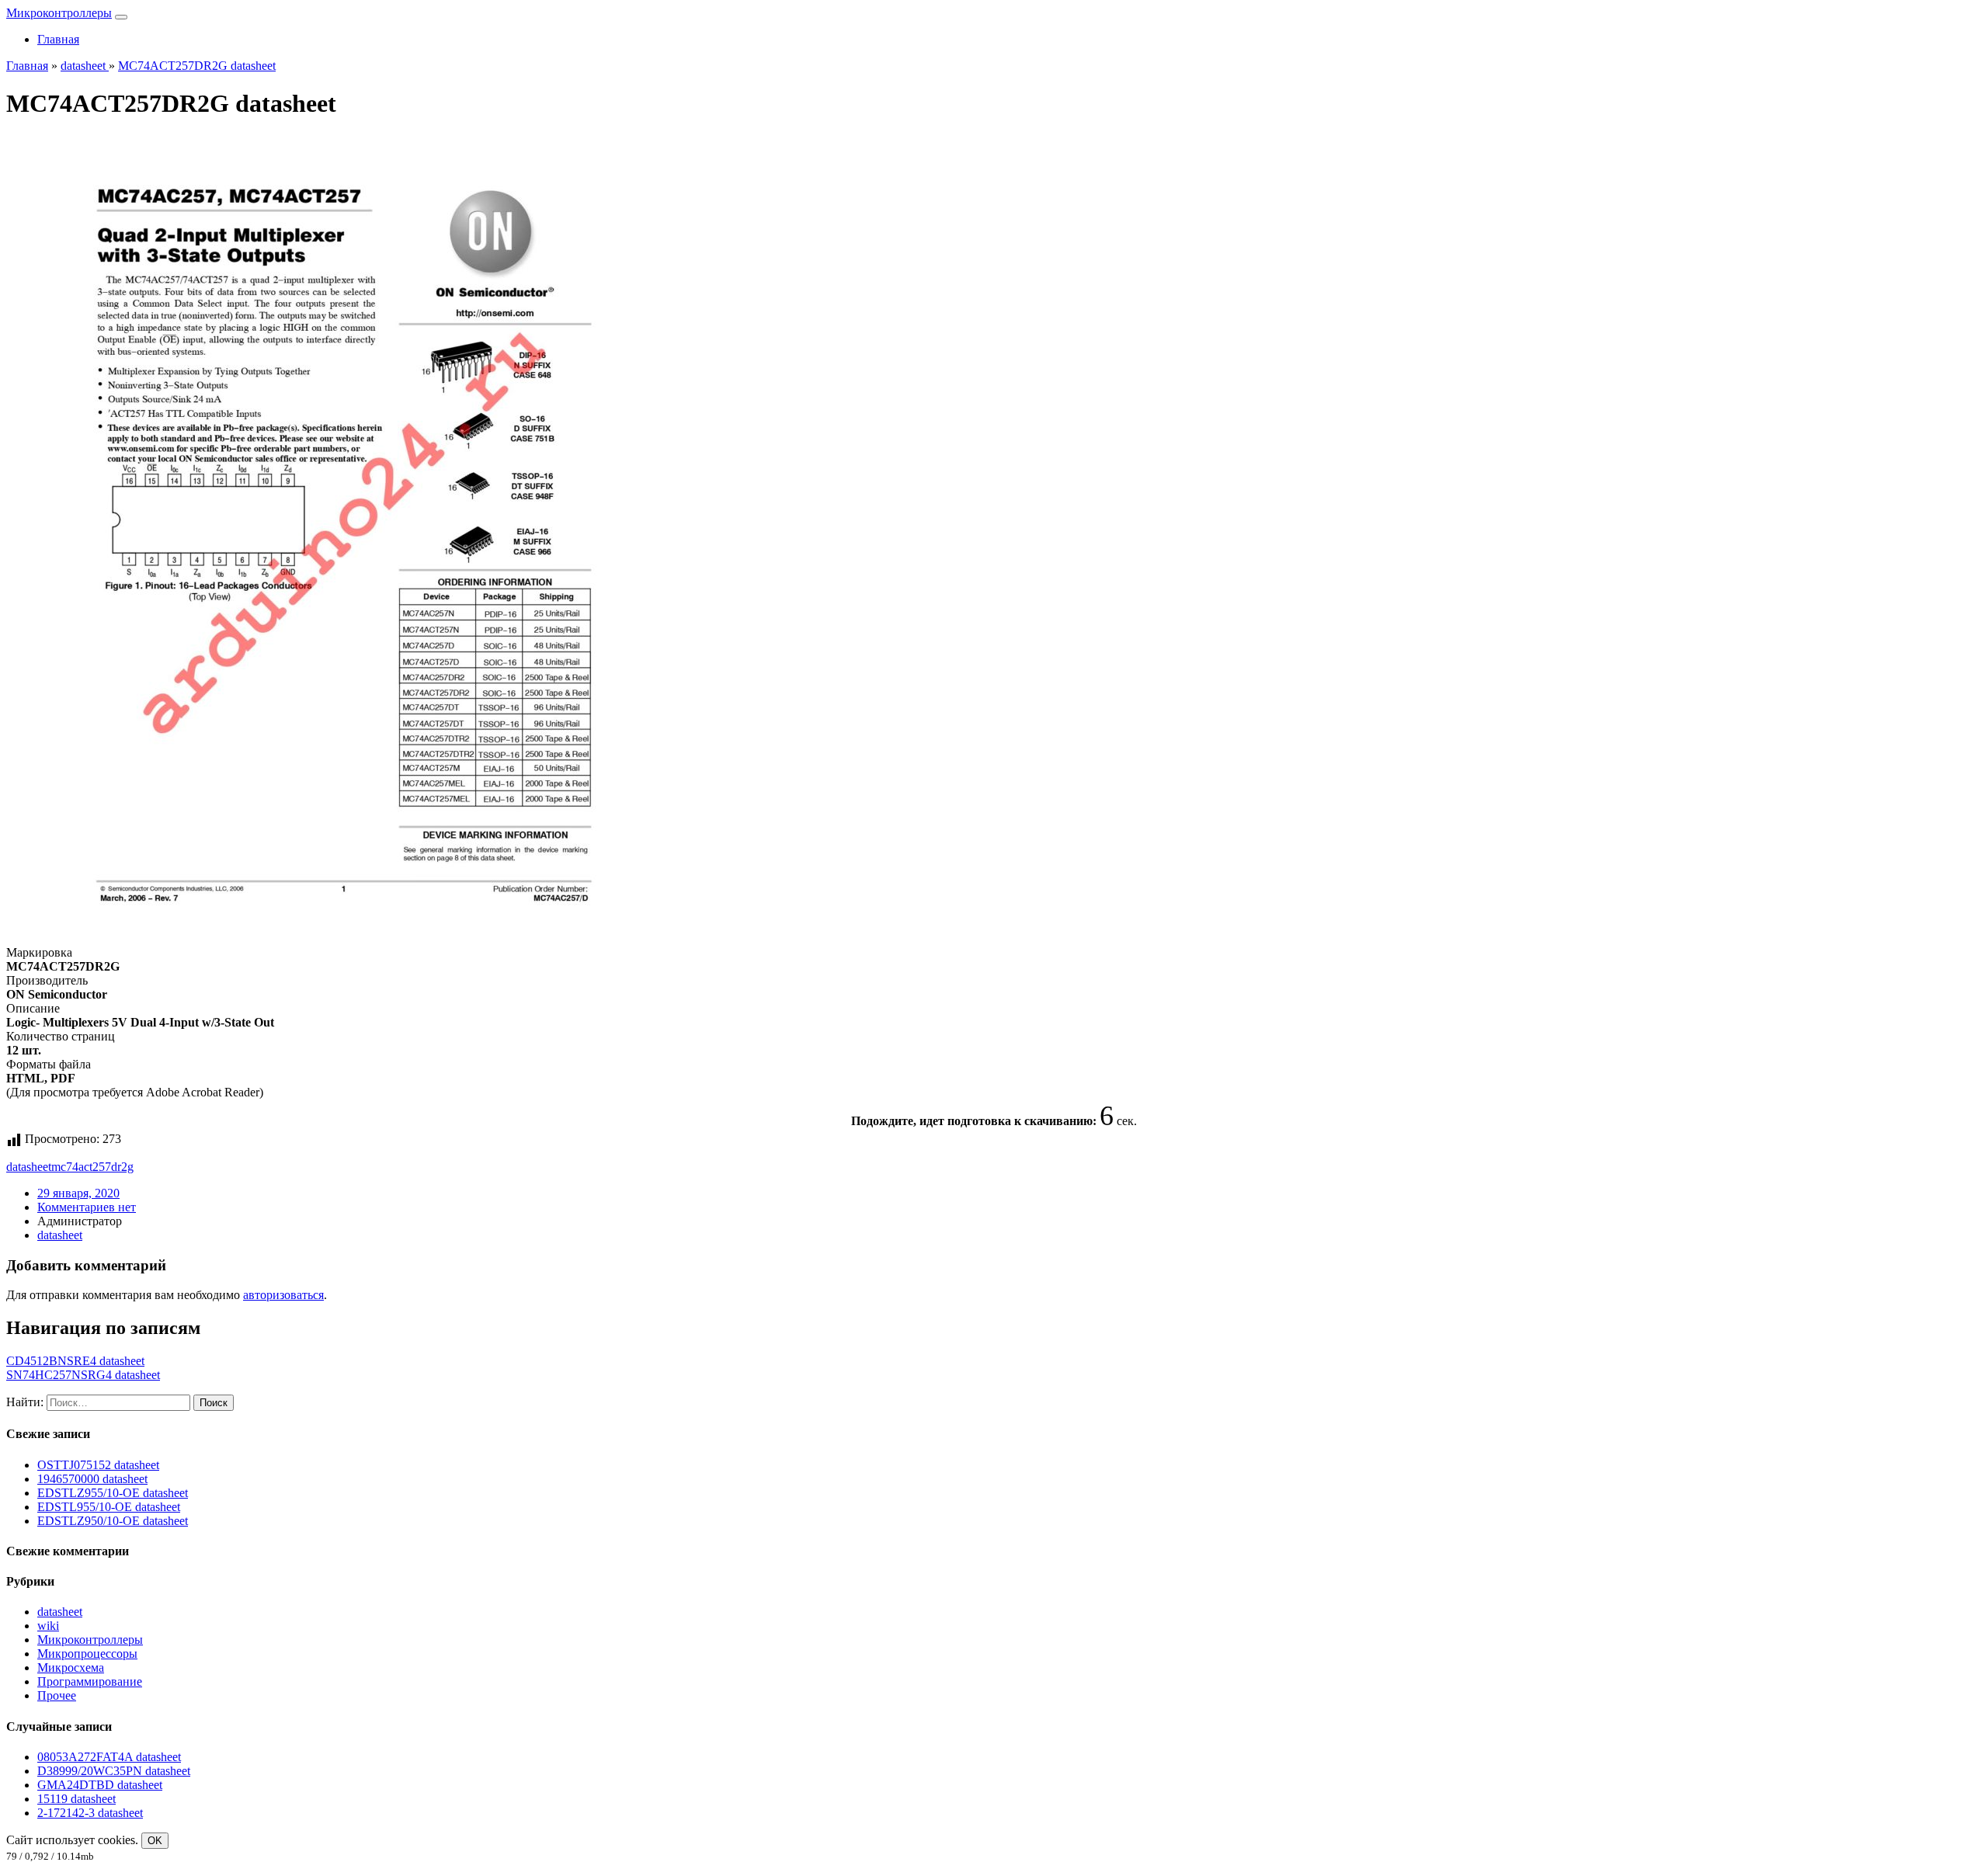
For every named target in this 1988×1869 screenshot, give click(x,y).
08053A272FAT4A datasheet (109, 1757)
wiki (48, 1626)
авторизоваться (283, 1295)
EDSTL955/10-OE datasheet (109, 1507)
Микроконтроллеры (59, 13)
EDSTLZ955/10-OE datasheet (113, 1493)
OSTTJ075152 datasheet (98, 1465)
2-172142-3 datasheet (90, 1813)
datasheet (29, 1167)
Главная (58, 39)
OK (155, 1841)
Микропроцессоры (87, 1654)
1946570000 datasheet (92, 1479)
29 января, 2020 (78, 1193)
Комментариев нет (87, 1207)
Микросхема (71, 1668)
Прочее (57, 1695)
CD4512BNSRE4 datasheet (75, 1361)
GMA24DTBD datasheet (100, 1785)
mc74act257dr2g (92, 1167)
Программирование (90, 1681)
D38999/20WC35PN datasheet (114, 1771)
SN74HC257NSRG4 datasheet (83, 1375)
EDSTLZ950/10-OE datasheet (113, 1521)
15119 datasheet (76, 1799)
